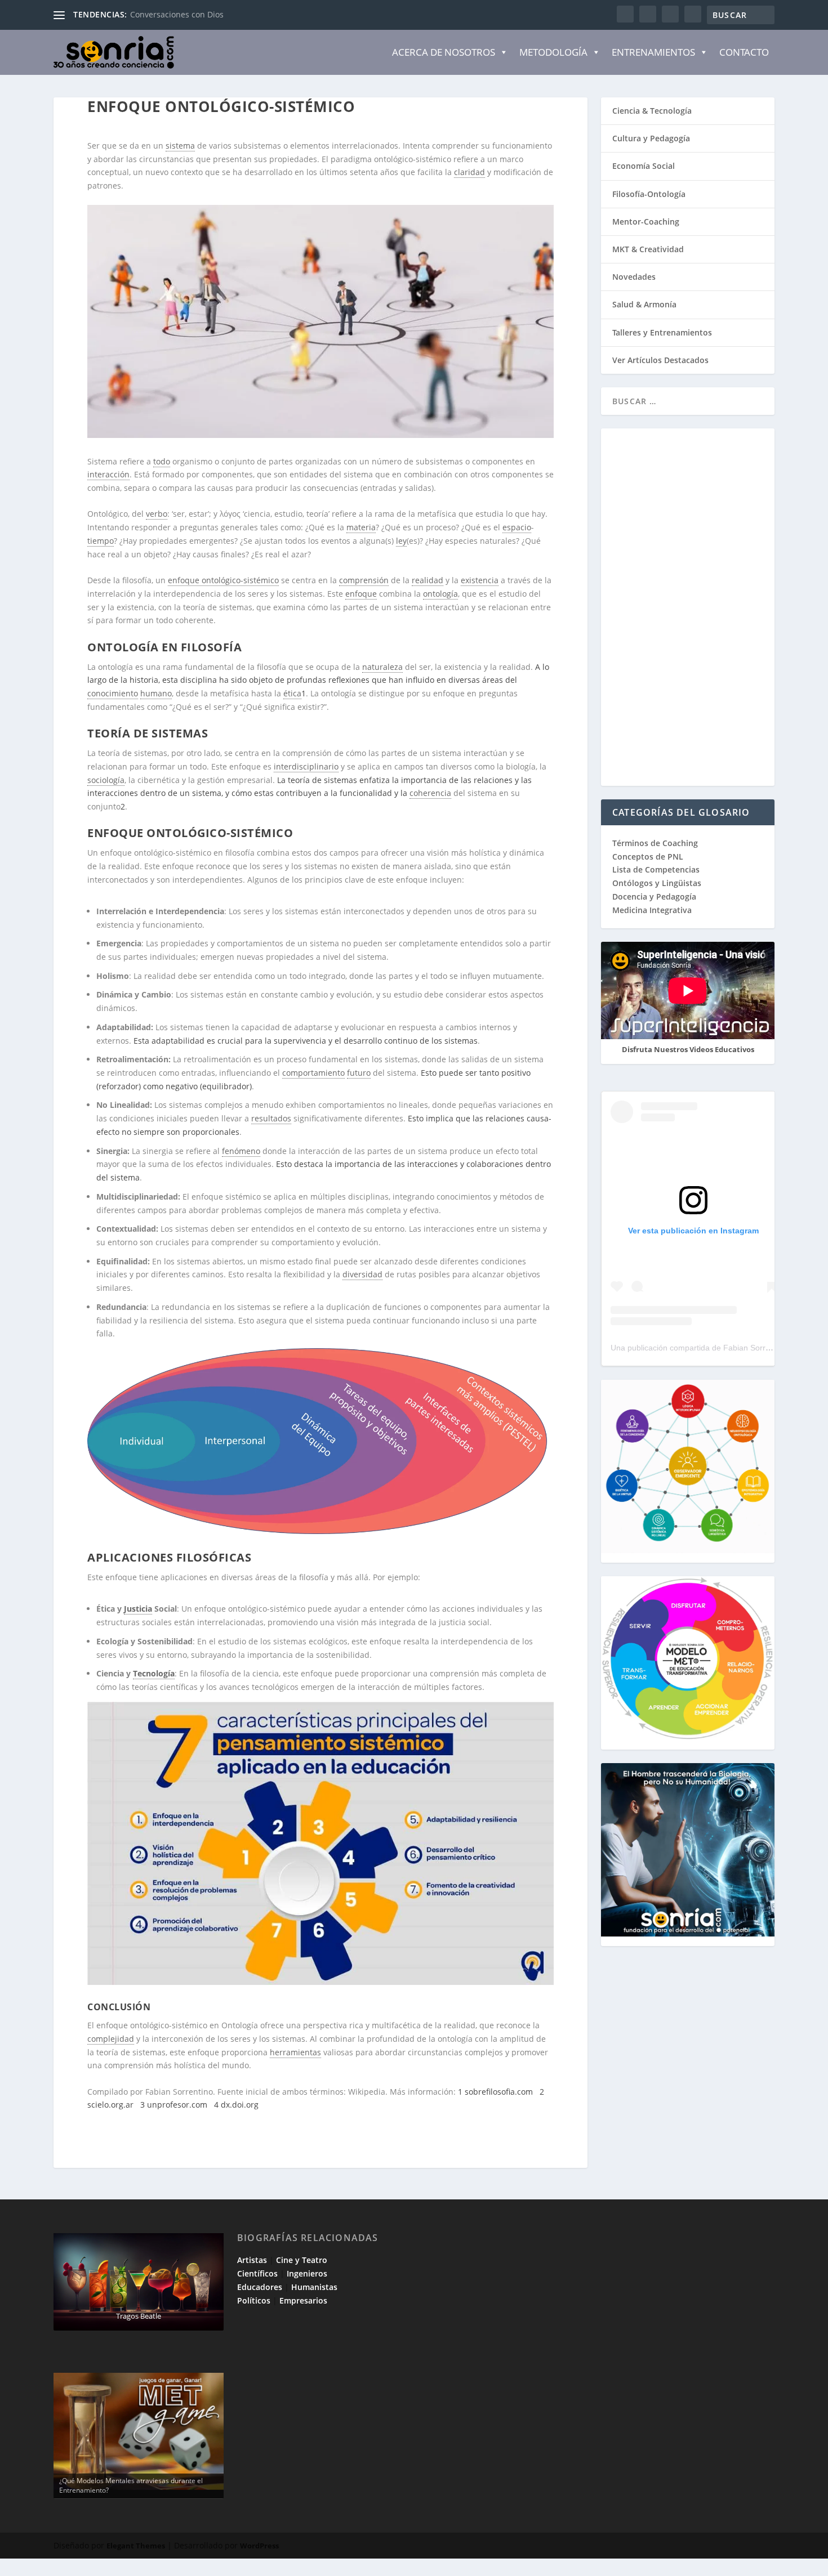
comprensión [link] (364, 580)
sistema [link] (180, 146)
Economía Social (644, 166)
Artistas (252, 2260)
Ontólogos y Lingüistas (657, 883)
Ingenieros (307, 2273)
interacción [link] (108, 474)
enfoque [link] (361, 594)
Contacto (744, 52)
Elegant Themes (136, 2546)
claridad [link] (469, 172)
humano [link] (156, 693)
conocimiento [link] (113, 693)
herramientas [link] (295, 2052)
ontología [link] (440, 594)
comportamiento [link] (313, 1073)
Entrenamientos (653, 52)
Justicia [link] (138, 1609)
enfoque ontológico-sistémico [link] (223, 580)
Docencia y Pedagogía (654, 896)
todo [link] (162, 461)
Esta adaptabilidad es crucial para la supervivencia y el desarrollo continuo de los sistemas (306, 1041)
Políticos (254, 2300)
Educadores (260, 2287)
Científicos (257, 2273)
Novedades (634, 277)
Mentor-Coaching (646, 222)
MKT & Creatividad (648, 249)
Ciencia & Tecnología (652, 111)
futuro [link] (359, 1073)
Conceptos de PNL (648, 857)
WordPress (259, 2546)
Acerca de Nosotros (444, 52)
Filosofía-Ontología (649, 194)
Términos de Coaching (655, 843)
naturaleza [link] (382, 667)
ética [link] (292, 693)
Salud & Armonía (644, 304)
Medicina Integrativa (652, 910)
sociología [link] (106, 780)
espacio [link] (517, 527)
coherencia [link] (430, 793)
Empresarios (303, 2300)
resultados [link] (271, 1118)
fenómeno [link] (241, 1151)
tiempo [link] (101, 541)
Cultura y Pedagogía (651, 138)
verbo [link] (157, 514)
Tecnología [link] (154, 1673)
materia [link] (361, 527)
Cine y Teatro (302, 2260)
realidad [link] (428, 580)
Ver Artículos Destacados (660, 360)
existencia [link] (480, 580)
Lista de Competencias (657, 869)
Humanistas (314, 2287)
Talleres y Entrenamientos (662, 332)
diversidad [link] (362, 1274)
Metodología (553, 52)
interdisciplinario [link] (306, 766)
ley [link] (401, 541)
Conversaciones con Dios (177, 14)
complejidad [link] (111, 2039)
